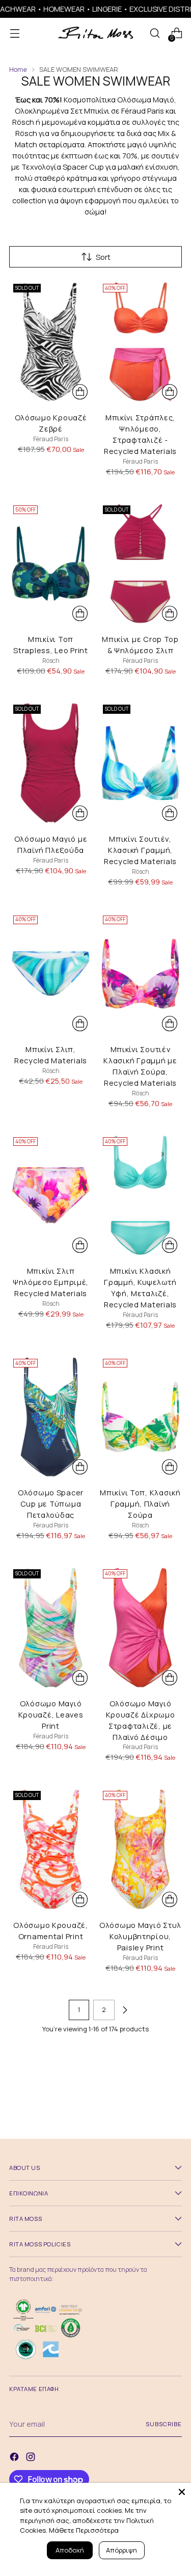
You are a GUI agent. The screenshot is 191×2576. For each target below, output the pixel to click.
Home (18, 70)
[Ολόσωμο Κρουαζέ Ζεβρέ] (51, 342)
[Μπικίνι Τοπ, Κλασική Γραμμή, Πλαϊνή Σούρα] (140, 1417)
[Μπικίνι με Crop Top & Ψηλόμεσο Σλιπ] (140, 564)
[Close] (182, 2492)
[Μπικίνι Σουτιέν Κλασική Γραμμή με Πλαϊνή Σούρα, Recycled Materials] (140, 974)
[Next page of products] (125, 2010)
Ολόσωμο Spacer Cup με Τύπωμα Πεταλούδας (51, 1504)
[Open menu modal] (15, 33)
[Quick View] (80, 392)
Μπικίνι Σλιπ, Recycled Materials (51, 1055)
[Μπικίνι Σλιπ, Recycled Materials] (51, 974)
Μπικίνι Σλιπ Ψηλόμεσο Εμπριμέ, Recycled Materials (51, 1282)
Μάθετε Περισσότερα (84, 2530)
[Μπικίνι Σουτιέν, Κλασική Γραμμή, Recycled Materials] (140, 763)
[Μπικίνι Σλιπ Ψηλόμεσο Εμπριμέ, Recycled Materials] (51, 1196)
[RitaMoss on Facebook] (15, 2458)
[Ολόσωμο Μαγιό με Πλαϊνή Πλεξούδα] (51, 763)
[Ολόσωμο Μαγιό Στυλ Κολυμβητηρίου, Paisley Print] (140, 1849)
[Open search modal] (155, 33)
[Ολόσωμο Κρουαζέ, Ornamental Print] (51, 1849)
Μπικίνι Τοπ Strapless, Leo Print (51, 645)
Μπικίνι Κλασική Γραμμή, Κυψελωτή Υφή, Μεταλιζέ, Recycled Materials (140, 1287)
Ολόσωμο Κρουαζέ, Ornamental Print (51, 1930)
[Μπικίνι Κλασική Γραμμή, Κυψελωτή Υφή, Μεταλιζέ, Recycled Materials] (140, 1196)
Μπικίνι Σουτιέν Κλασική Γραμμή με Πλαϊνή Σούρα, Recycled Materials (140, 1066)
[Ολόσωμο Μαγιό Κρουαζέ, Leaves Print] (51, 1628)
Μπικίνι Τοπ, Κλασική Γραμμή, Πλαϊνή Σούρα (140, 1504)
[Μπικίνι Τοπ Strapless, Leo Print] (51, 564)
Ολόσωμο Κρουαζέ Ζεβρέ (51, 423)
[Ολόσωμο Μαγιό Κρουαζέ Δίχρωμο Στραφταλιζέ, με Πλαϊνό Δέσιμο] (140, 1628)
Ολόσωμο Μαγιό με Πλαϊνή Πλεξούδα (51, 844)
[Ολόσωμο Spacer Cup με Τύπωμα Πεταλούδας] (51, 1417)
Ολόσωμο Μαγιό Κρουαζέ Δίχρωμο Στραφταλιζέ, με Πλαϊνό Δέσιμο (141, 1720)
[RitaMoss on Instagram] (32, 2458)
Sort (103, 257)
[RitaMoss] (96, 33)
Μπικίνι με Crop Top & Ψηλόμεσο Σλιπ (140, 645)
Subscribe (164, 2424)
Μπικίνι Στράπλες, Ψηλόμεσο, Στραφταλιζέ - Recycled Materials (140, 434)
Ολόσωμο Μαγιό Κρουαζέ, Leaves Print (51, 1714)
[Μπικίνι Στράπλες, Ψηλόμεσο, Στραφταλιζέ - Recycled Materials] (140, 342)
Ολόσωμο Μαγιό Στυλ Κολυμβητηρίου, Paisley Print (140, 1936)
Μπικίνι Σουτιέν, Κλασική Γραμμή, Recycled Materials (140, 850)
